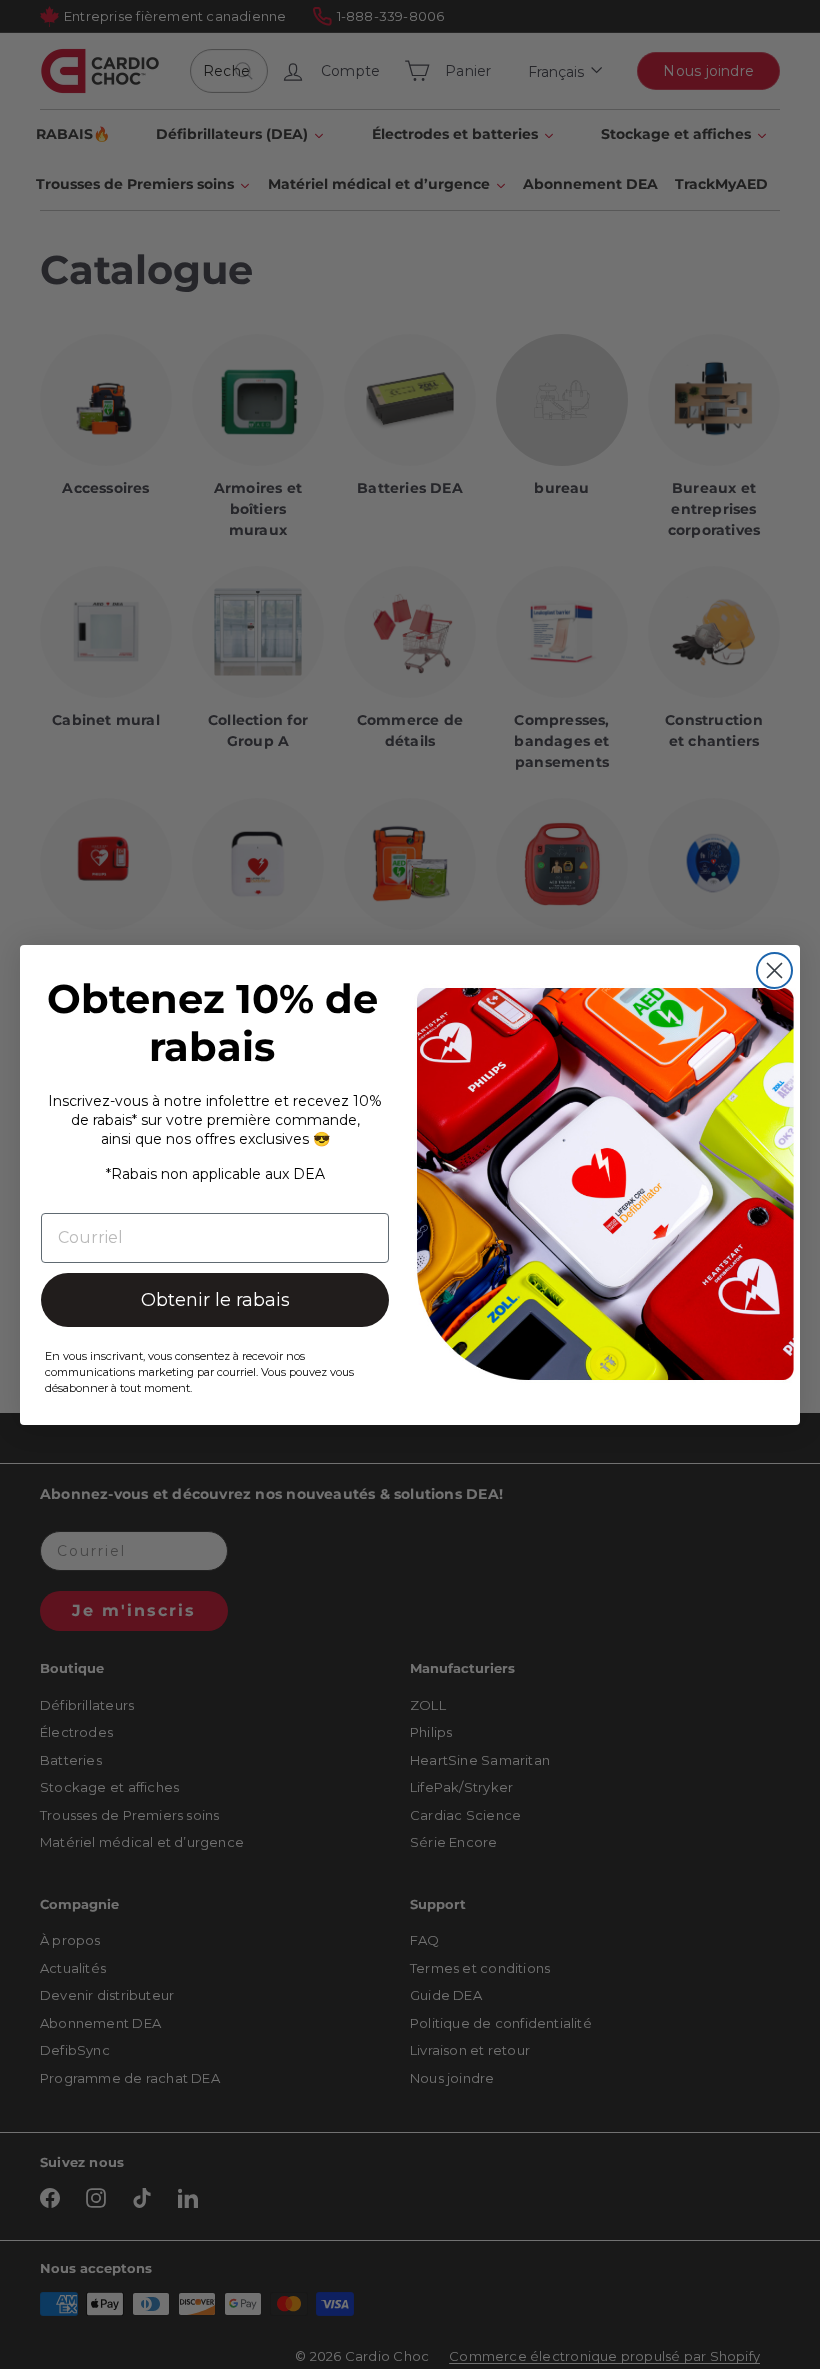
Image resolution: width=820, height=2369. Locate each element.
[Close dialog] (774, 970)
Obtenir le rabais (215, 1300)
